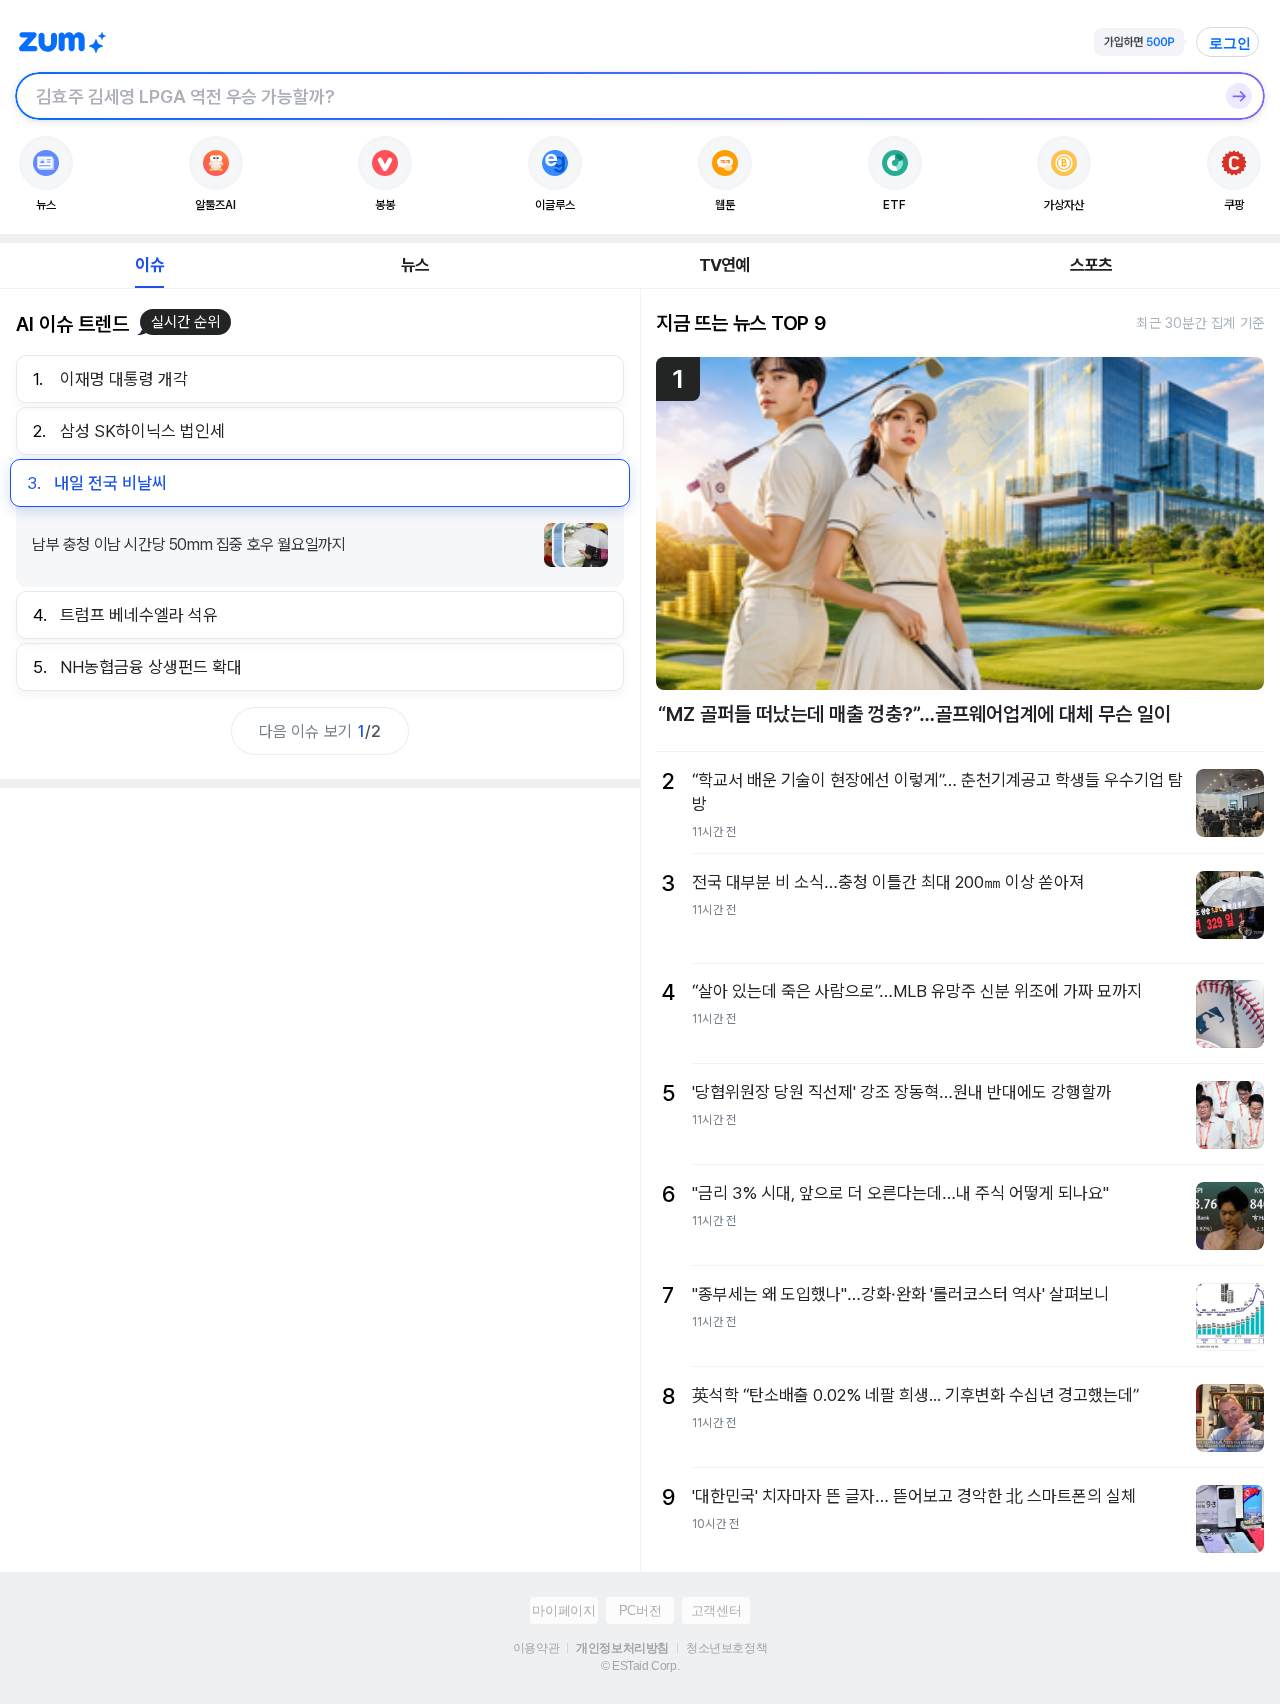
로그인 (1230, 43)
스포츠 (1091, 265)
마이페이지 (563, 1610)
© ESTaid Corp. (640, 1666)
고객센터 (716, 1610)
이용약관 (536, 1648)
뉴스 (415, 265)
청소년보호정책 (726, 1648)
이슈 (149, 265)
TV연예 (724, 265)
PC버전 (640, 1610)
